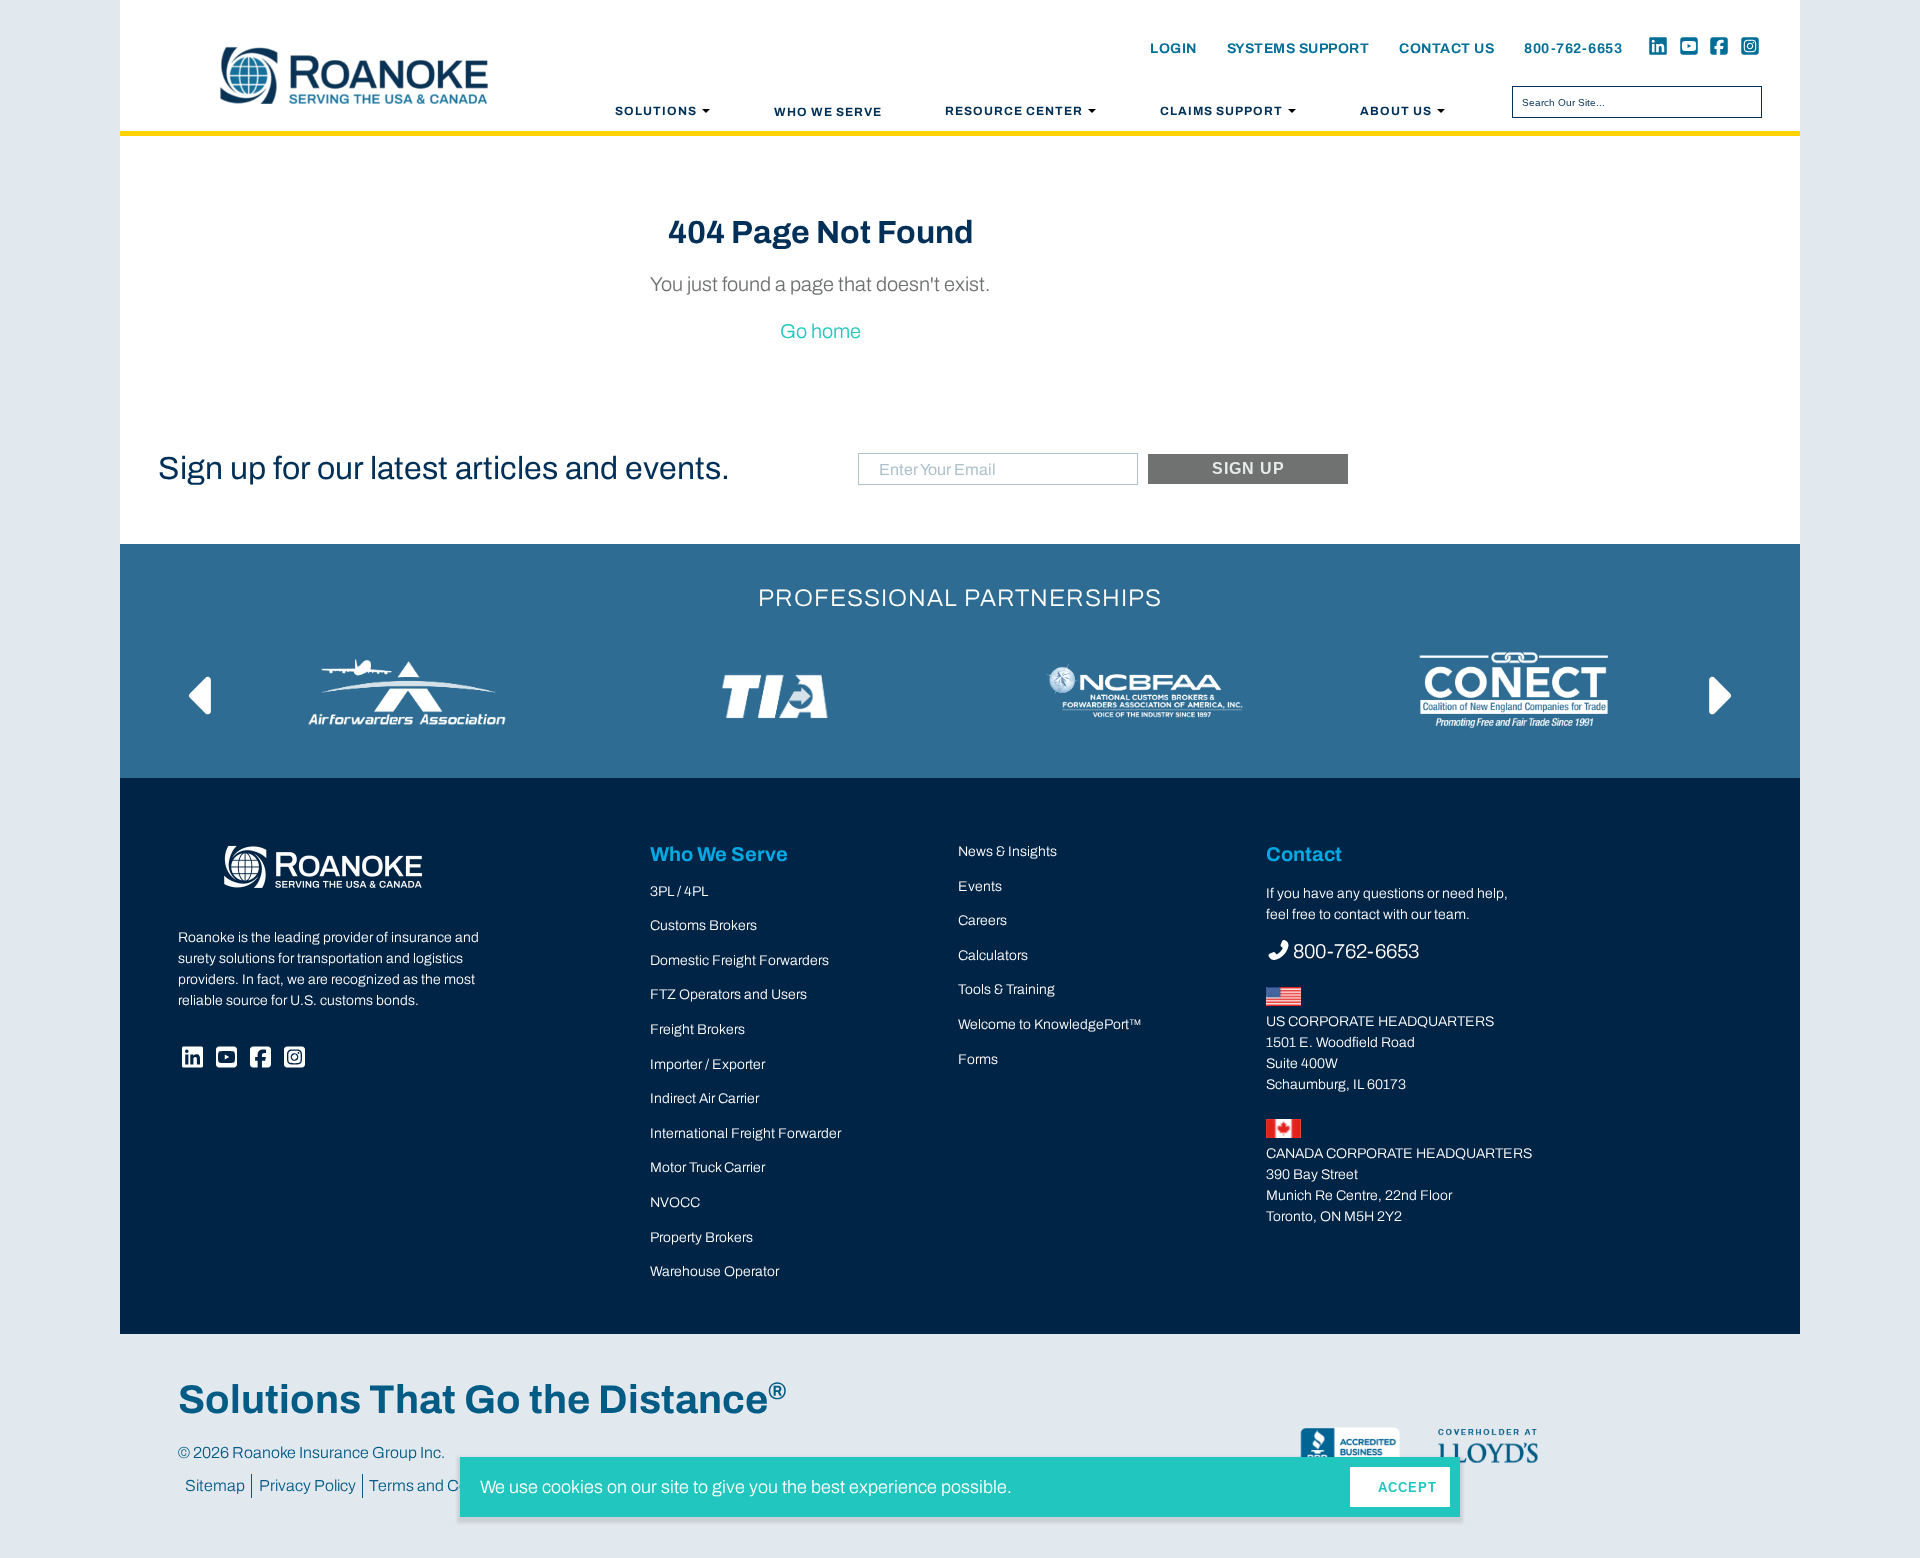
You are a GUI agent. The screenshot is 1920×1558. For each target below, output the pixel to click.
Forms (978, 1059)
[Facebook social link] (1716, 48)
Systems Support (1298, 48)
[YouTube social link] (1685, 48)
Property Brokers (701, 1237)
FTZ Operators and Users (728, 994)
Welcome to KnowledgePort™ (1049, 1024)
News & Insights (1007, 851)
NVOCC (675, 1202)
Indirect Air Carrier (704, 1098)
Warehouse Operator (714, 1271)
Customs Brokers (703, 925)
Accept (1407, 1487)
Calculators (993, 955)
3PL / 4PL (679, 891)
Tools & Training (1006, 989)
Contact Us (1446, 48)
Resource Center (1014, 111)
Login (1173, 48)
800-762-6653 (1573, 48)
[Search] (1743, 102)
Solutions (656, 111)
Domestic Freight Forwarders (739, 960)
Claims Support (1221, 111)
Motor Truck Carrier (707, 1167)
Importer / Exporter (707, 1064)
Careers (982, 920)
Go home (820, 331)
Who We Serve (828, 112)
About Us (1396, 111)
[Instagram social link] (1746, 48)
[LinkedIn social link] (1655, 48)
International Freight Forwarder (745, 1133)
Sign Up (1249, 468)
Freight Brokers (697, 1029)
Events (980, 886)
